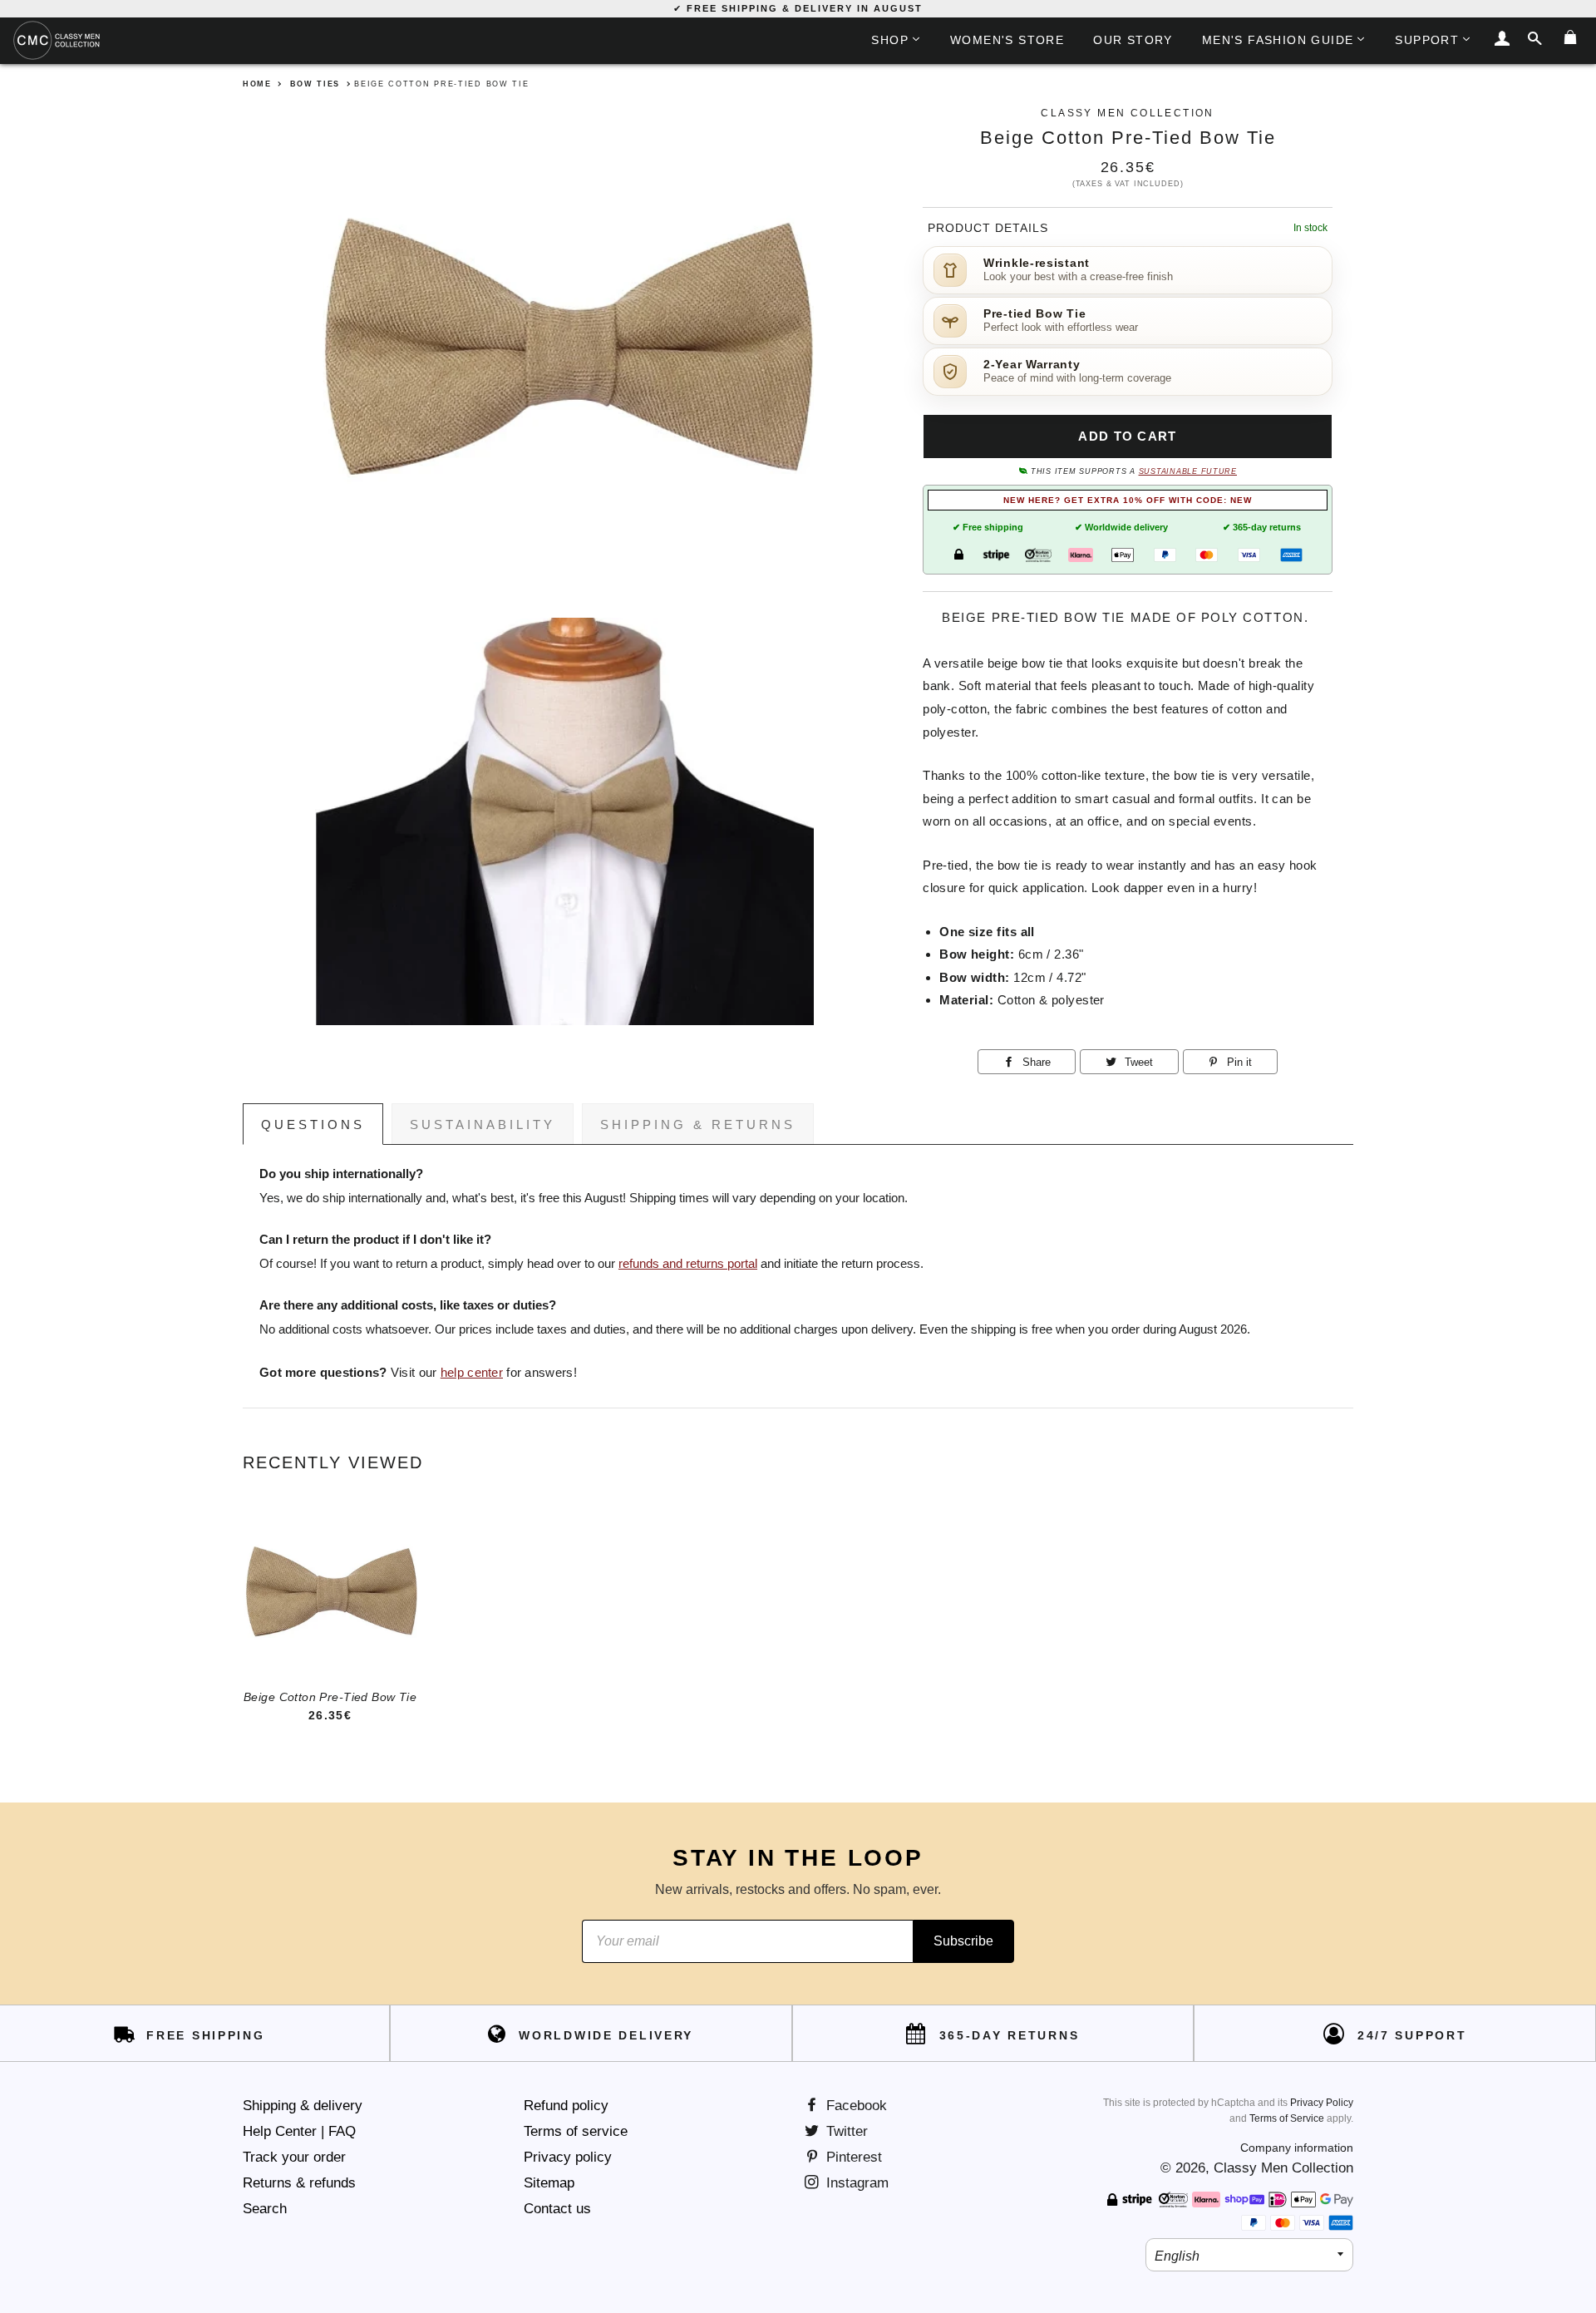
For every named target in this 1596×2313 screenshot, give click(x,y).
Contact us (557, 2209)
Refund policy (566, 2106)
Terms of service (576, 2131)
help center (472, 1373)
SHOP (890, 40)
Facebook (855, 2106)
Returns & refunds (299, 2183)
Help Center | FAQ (299, 2131)
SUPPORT (1427, 40)
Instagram (855, 2183)
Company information (1297, 2148)
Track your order (294, 2157)
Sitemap (549, 2183)
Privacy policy (568, 2157)
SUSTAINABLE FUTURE (1188, 471)
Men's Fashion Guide (1278, 40)
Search (265, 2209)
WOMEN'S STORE (1007, 40)
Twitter (845, 2131)
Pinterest (852, 2157)
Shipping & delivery (303, 2106)
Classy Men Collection (1283, 2168)
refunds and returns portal (688, 1264)
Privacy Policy (1322, 2103)
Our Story (1133, 40)
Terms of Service (1287, 2118)
